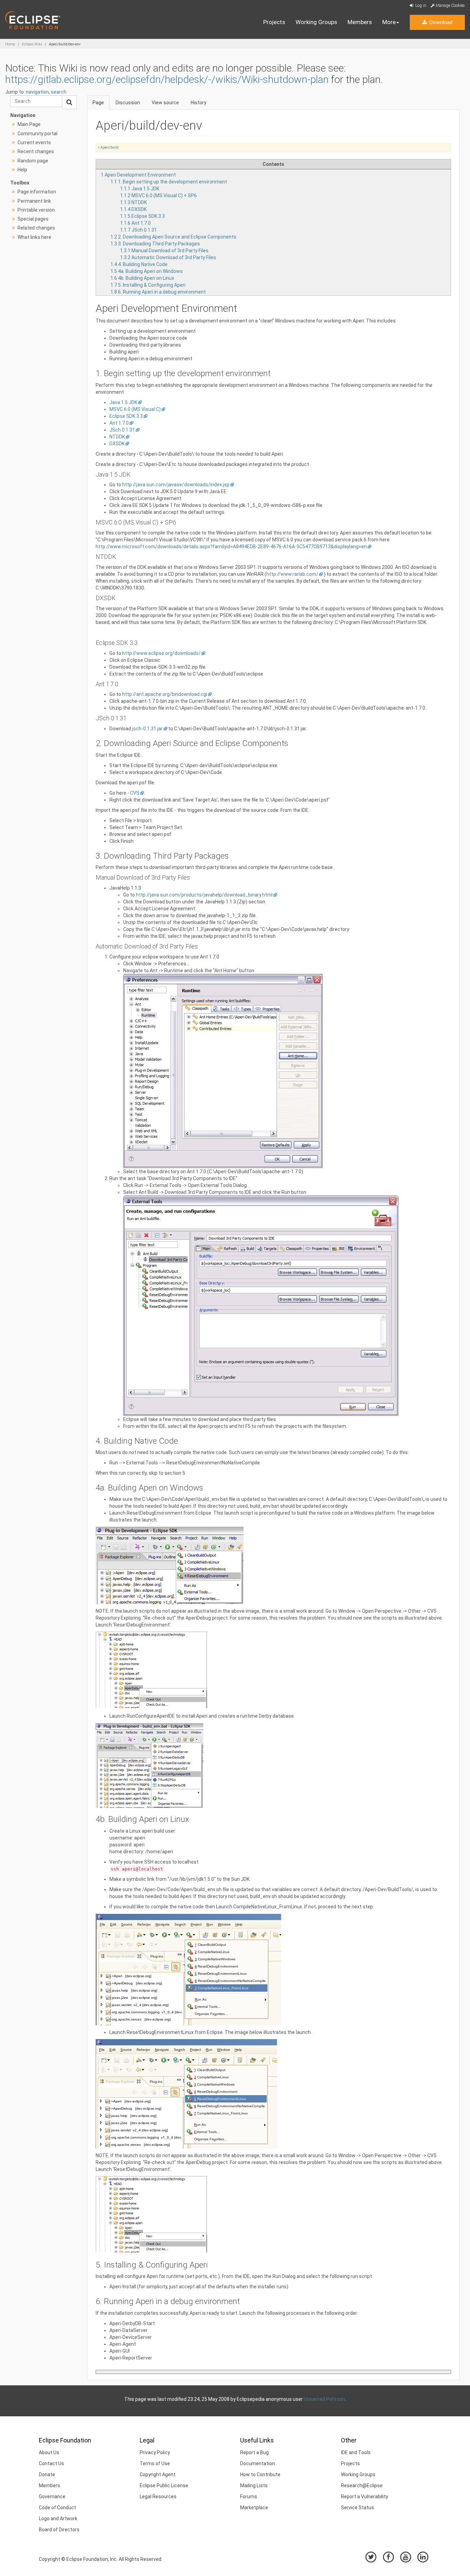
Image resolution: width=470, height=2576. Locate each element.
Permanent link (34, 201)
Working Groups (316, 22)
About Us (49, 2452)
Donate (47, 2474)
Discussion (128, 103)
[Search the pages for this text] (69, 102)
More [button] (389, 22)
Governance (52, 2497)
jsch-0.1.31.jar (147, 729)
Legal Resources (158, 2497)
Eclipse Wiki (32, 44)
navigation (37, 92)
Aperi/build (110, 147)
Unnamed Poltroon (324, 2399)
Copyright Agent (158, 2474)
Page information (37, 192)
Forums (249, 2497)
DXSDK (117, 444)
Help (22, 170)
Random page (33, 161)
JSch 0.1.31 (122, 430)
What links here (34, 237)
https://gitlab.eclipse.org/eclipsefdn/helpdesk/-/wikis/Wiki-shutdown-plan (167, 79)
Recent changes (36, 151)
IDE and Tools (356, 2452)
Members (360, 22)
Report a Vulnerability (365, 2497)
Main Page (29, 124)
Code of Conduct (57, 2508)
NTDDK (117, 437)
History (199, 103)
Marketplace (254, 2508)
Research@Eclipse (362, 2485)
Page (98, 103)
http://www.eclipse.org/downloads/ (161, 653)
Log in (420, 6)
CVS (135, 793)
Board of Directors (59, 2530)
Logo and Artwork (58, 2519)
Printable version (36, 210)
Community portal (38, 134)
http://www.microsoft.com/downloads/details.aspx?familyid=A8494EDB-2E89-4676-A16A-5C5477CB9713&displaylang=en (231, 547)
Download (440, 22)
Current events (34, 142)
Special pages (33, 219)
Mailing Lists (254, 2485)
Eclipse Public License (164, 2485)
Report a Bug (254, 2452)
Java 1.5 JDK (123, 402)
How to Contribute (260, 2474)
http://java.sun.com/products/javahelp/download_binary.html (204, 895)
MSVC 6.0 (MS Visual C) (135, 409)
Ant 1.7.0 (119, 423)
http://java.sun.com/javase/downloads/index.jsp (176, 485)
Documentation (258, 2463)
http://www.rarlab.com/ (292, 574)
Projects (274, 22)
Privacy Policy (155, 2452)
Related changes (36, 228)
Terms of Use (155, 2463)
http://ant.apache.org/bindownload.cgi (165, 694)
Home (10, 44)
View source (165, 103)
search (59, 92)
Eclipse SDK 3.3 (126, 416)
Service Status (357, 2508)
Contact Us (51, 2463)
